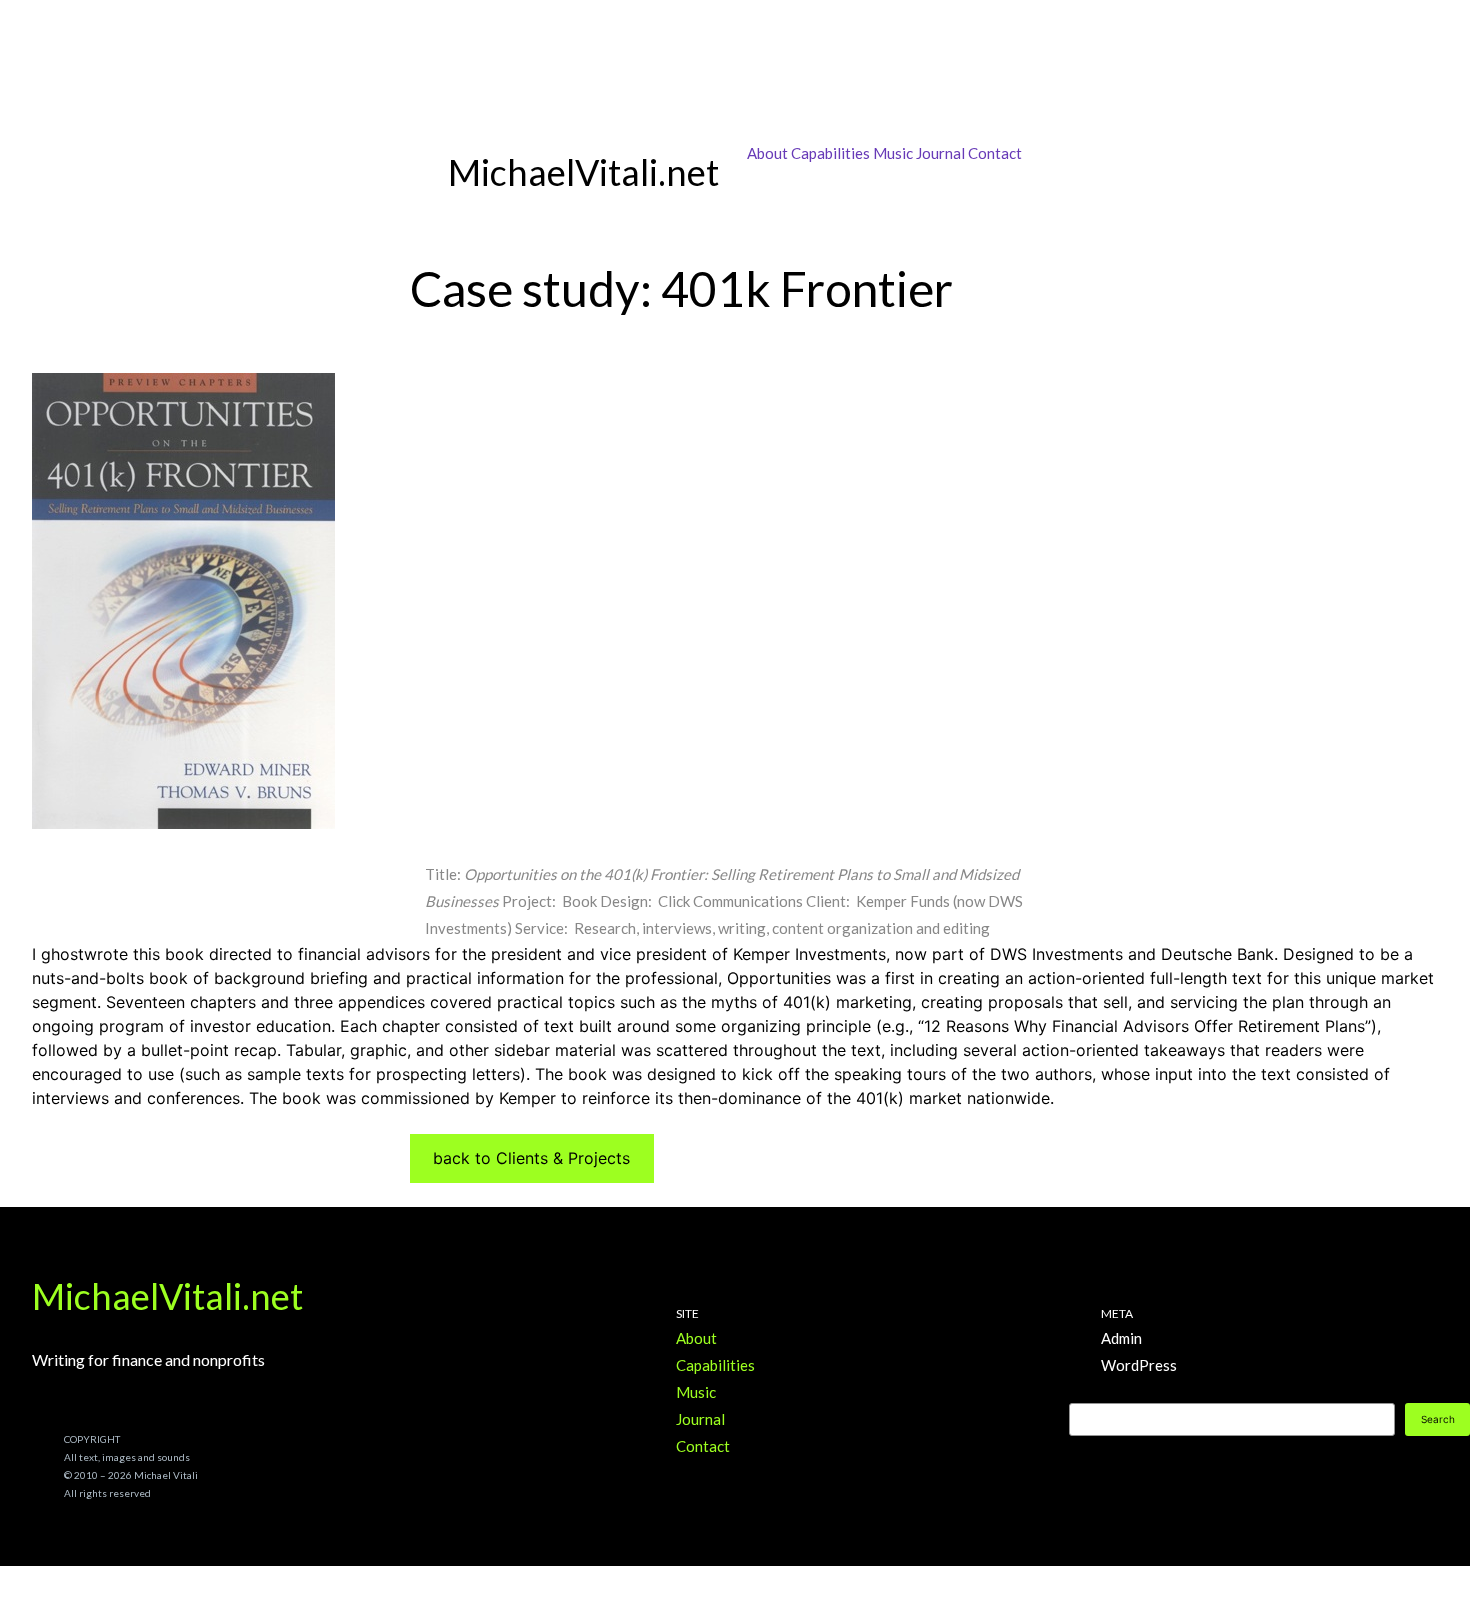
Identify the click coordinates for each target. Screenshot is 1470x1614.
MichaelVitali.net (167, 1296)
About (767, 153)
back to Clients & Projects (531, 1158)
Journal (940, 153)
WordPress (1139, 1365)
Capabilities (830, 153)
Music (893, 153)
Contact (995, 153)
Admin (1121, 1338)
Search (1438, 1419)
